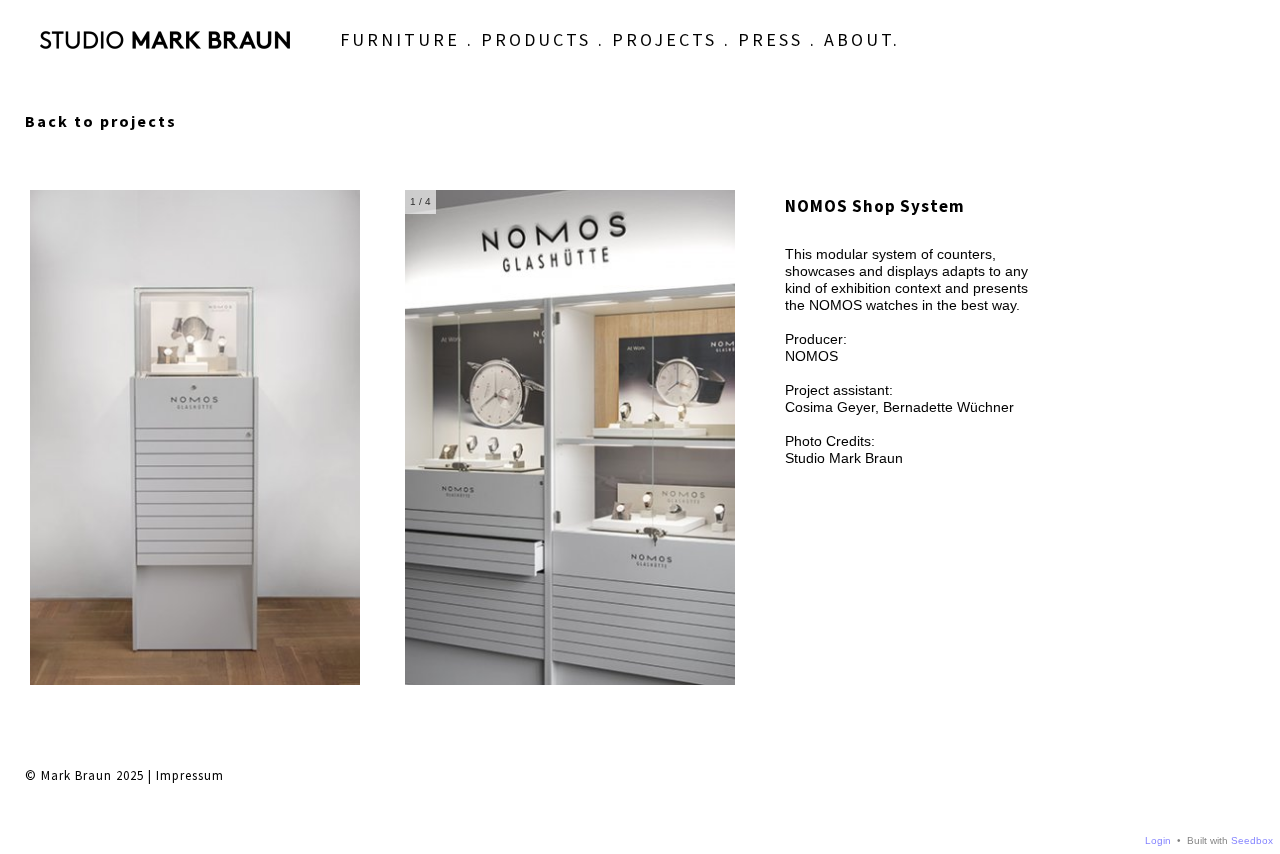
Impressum (190, 775)
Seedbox (1252, 840)
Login (1158, 840)
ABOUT (858, 39)
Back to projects (101, 121)
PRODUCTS (536, 39)
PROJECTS (664, 39)
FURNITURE (400, 39)
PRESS (770, 39)
